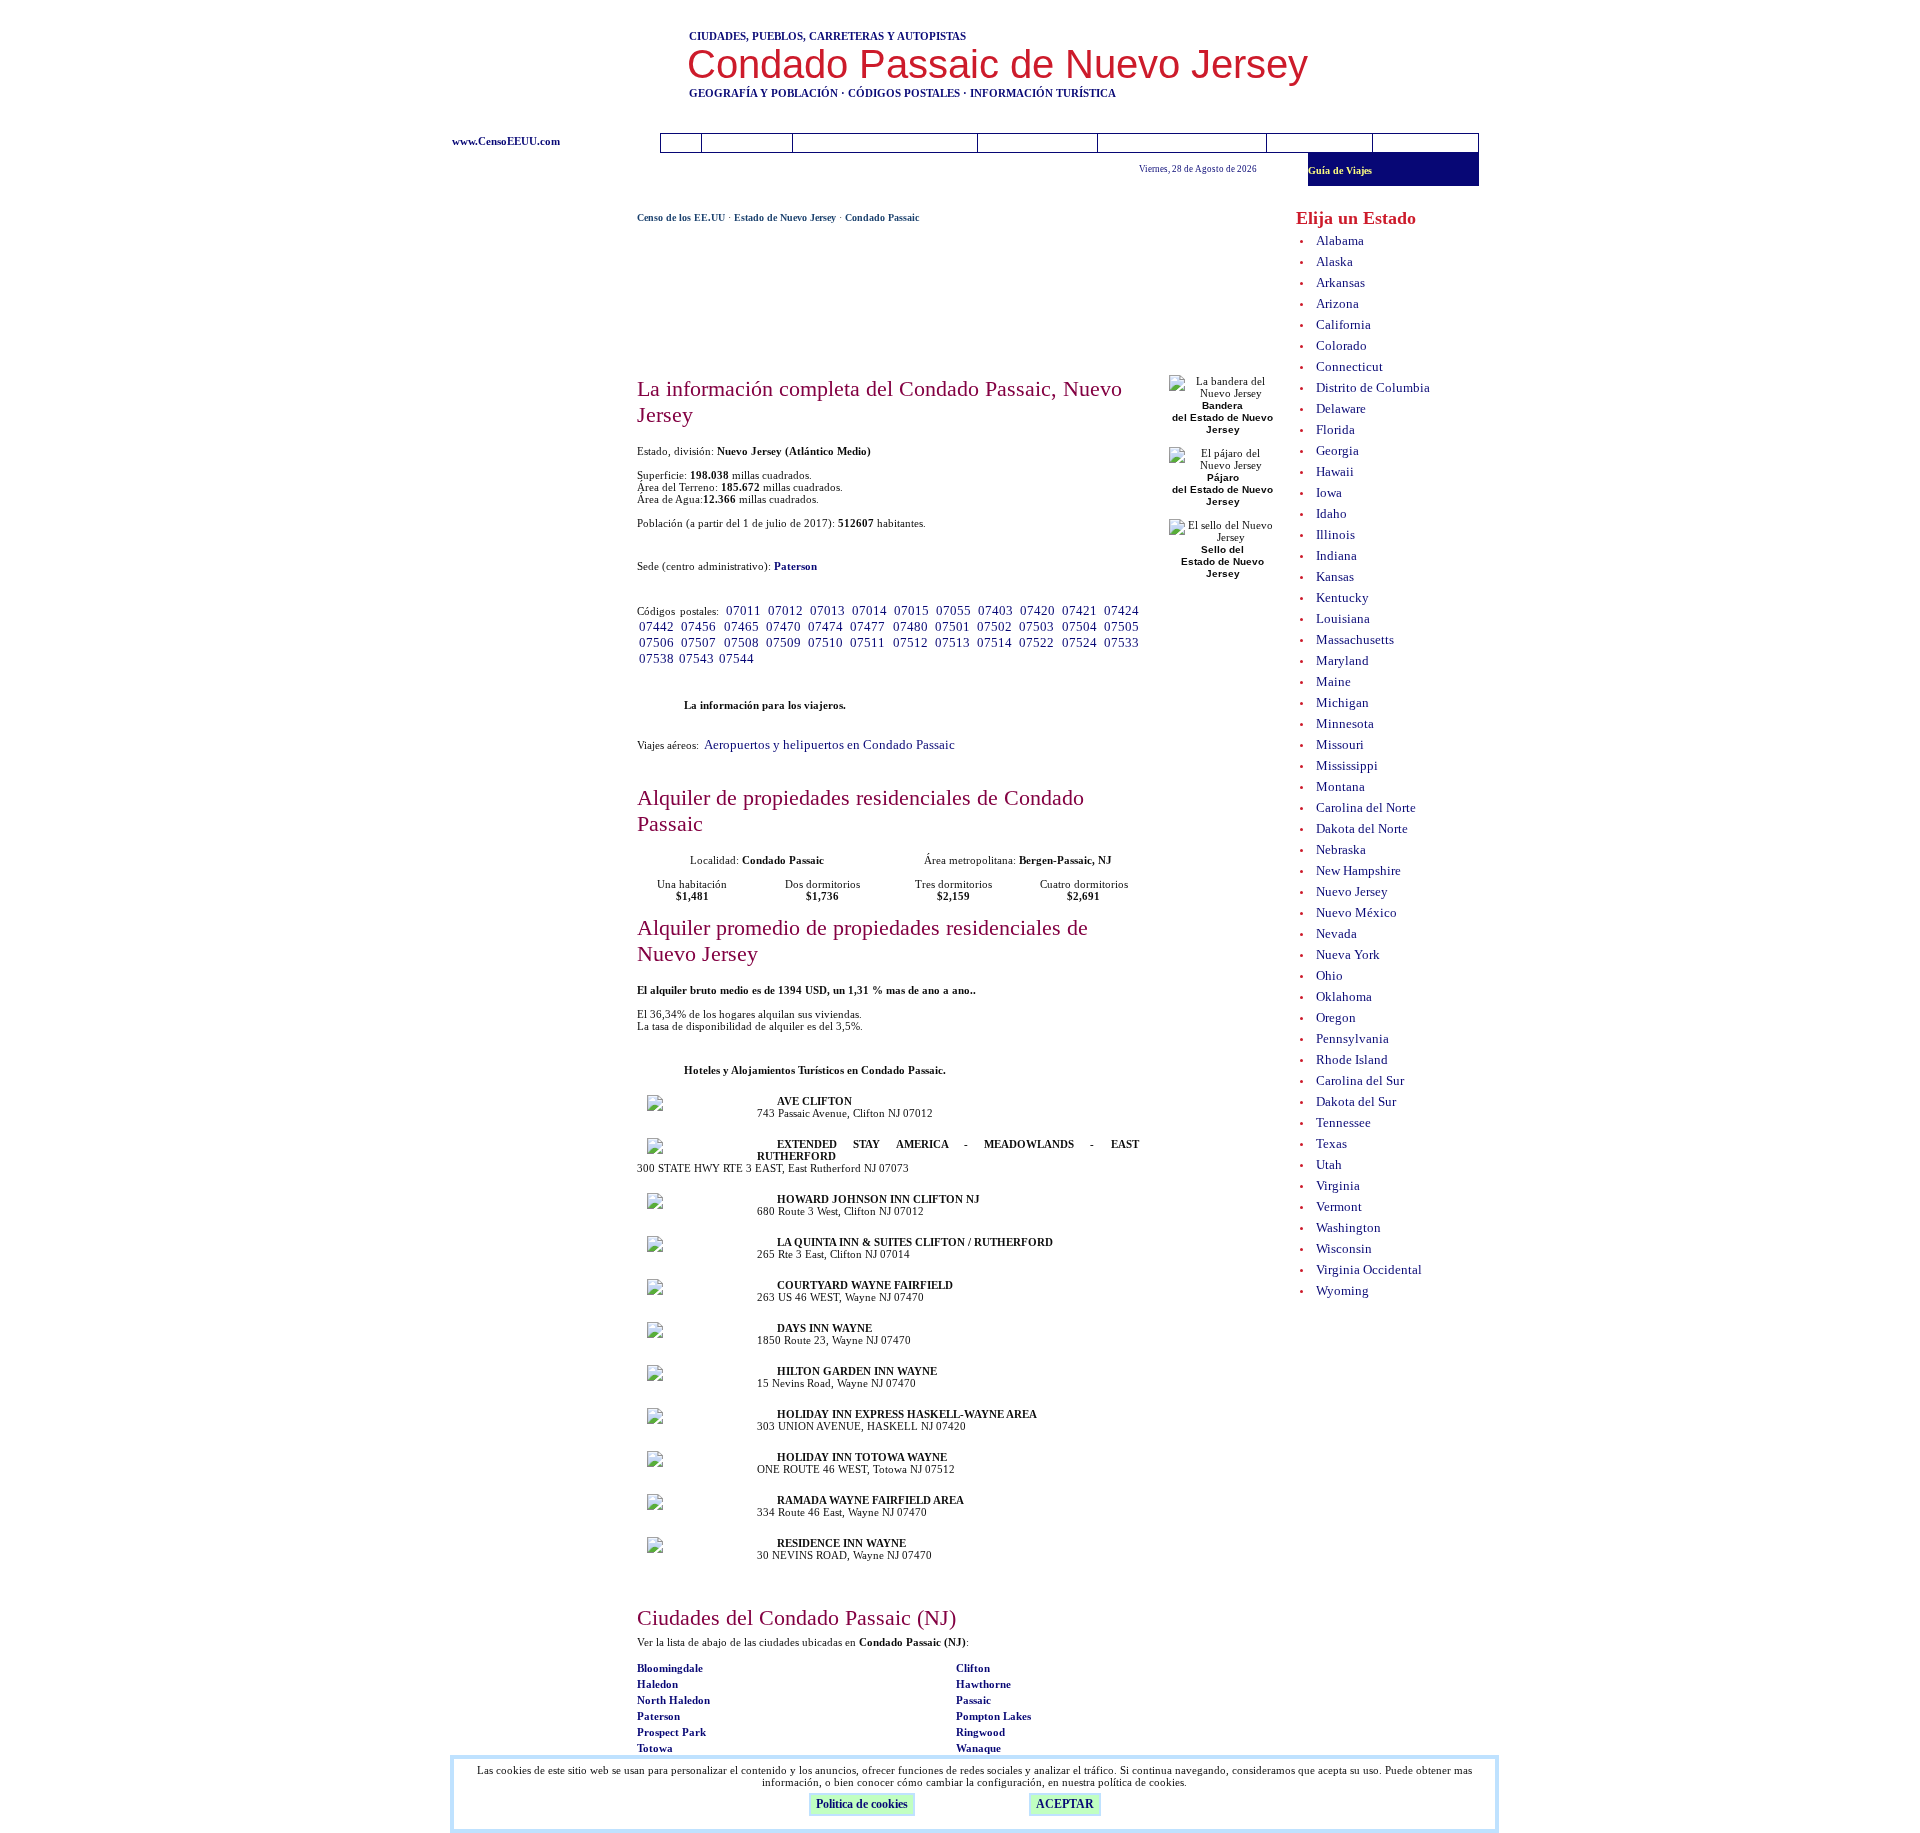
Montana (1340, 786)
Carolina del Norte (1366, 807)
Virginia (1338, 1185)
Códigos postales (1182, 143)
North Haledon (673, 1700)
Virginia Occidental (1369, 1269)
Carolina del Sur (1360, 1080)
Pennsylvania (1352, 1038)
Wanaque (978, 1748)
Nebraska (1341, 849)
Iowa (1329, 492)
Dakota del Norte (1362, 828)
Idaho (1331, 513)
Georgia (1337, 450)
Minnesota (1345, 723)
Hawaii (1335, 471)
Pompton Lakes (993, 1716)
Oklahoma (1344, 996)
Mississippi (1347, 765)
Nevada (1336, 933)
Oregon (1336, 1017)
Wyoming (1342, 1290)
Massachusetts (1355, 639)
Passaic (973, 1700)
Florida (1335, 429)
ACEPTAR (1065, 1804)
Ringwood (980, 1732)
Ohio (1329, 975)
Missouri (1340, 744)
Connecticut (1349, 366)
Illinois (1335, 534)
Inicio (749, 143)
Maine (1333, 681)
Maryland (1342, 660)
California (1343, 324)
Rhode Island (1352, 1059)
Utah (1329, 1164)
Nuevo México (1356, 912)
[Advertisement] (534, 512)
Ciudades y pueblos (884, 143)
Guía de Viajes (1340, 170)
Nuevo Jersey (1352, 891)
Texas (1331, 1143)
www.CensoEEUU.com (506, 141)
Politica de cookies (862, 1804)
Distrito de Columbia (1373, 387)
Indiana (1336, 555)
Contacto (1324, 143)
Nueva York (1348, 954)
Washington (1348, 1227)
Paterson (658, 1716)
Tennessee (1343, 1122)
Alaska (1334, 261)
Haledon (657, 1684)
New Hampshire (1358, 870)
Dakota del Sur (1356, 1101)
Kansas (1335, 576)
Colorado (1341, 345)
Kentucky (1342, 597)
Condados (1039, 143)
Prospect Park (671, 1732)
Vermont (1339, 1206)
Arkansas (1340, 282)
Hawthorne (983, 1684)
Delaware (1341, 408)
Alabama (1340, 240)
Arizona (1337, 303)
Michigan (1342, 702)
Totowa (655, 1748)
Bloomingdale (670, 1668)
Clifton (973, 1668)
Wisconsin (1344, 1248)
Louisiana (1343, 618)
